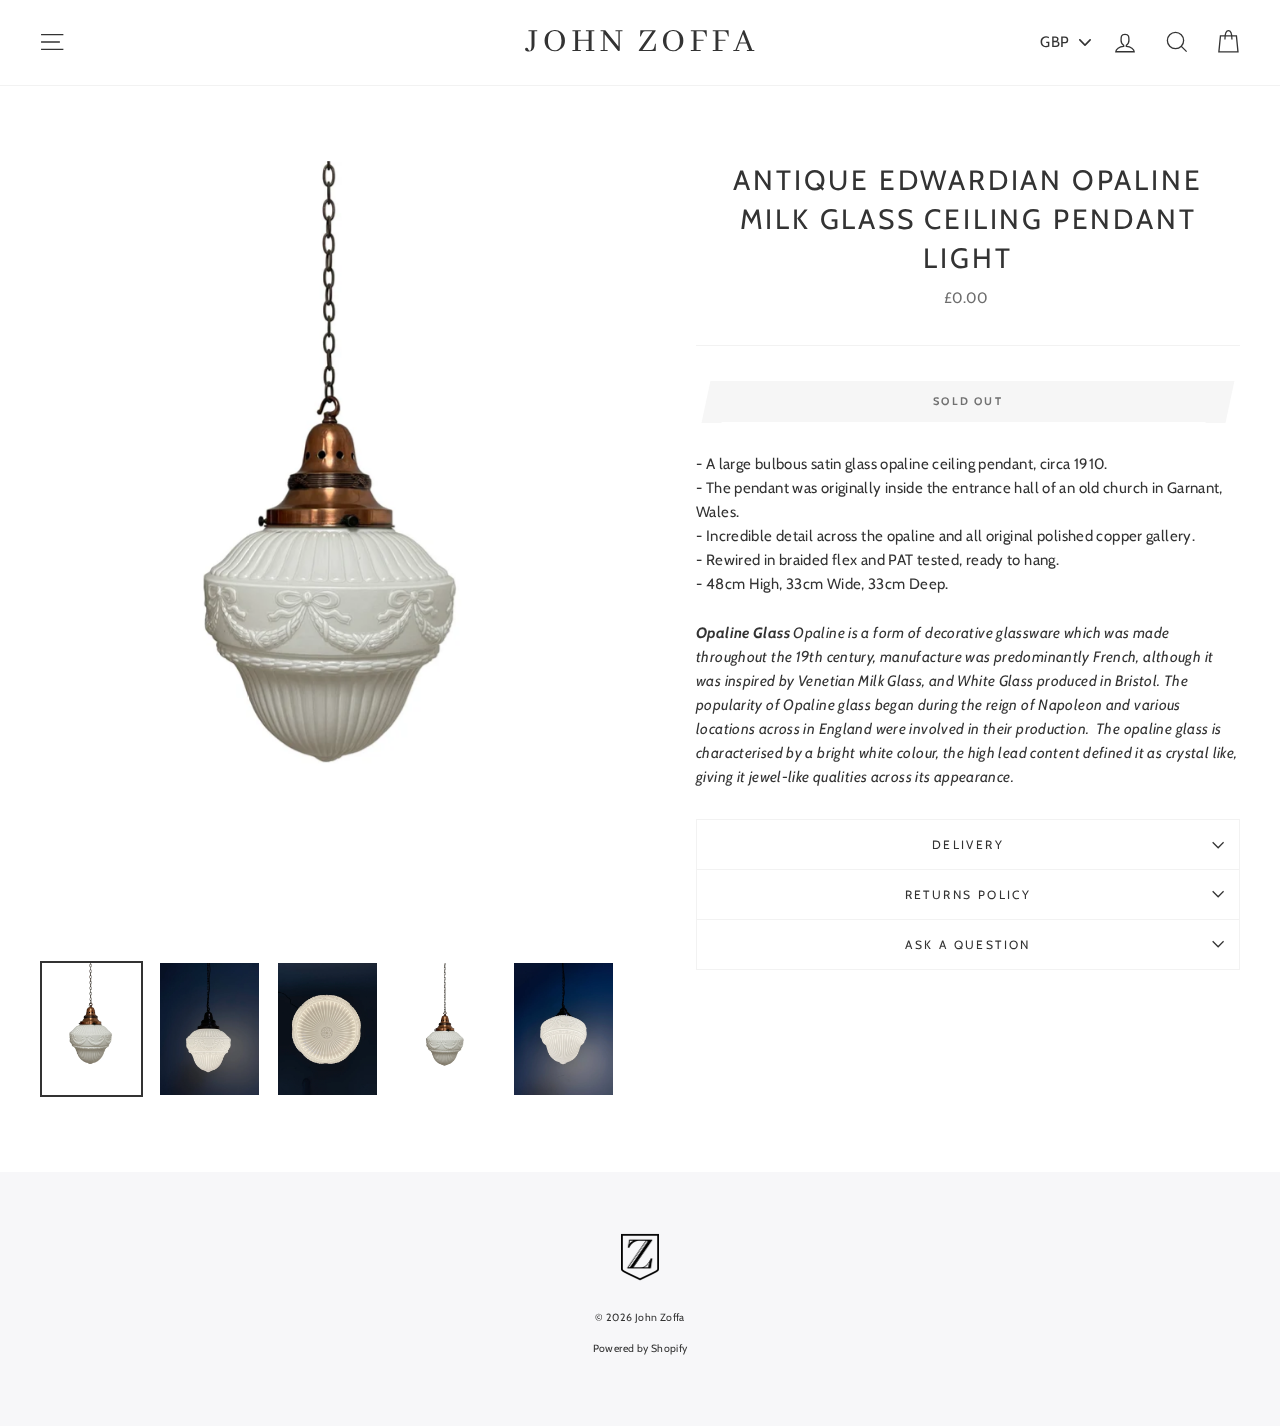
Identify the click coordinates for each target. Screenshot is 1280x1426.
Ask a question (968, 944)
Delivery (968, 844)
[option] (334, 553)
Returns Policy (968, 894)
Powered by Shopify (640, 1348)
